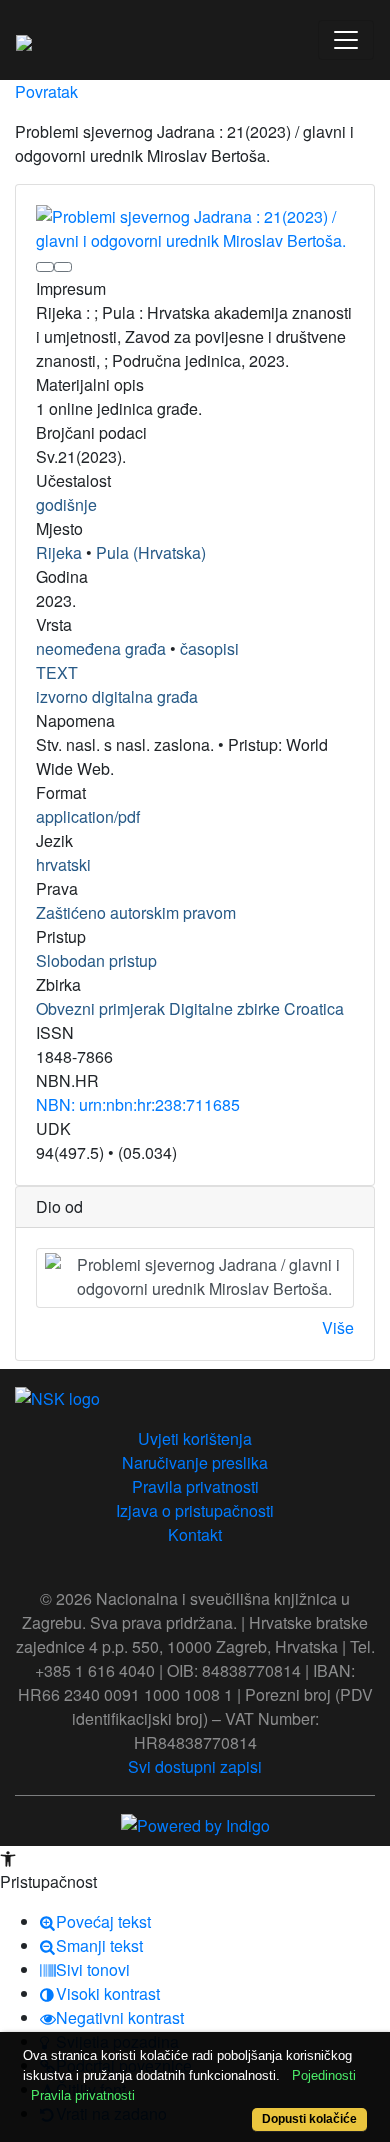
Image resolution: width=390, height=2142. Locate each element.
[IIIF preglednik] (45, 267)
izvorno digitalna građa (117, 696)
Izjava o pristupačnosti (195, 1510)
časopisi (209, 648)
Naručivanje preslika (195, 1462)
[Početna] (24, 40)
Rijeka (59, 552)
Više (338, 1327)
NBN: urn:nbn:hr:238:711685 (138, 1104)
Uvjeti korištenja (195, 1438)
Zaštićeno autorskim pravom (136, 912)
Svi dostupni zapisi (195, 1766)
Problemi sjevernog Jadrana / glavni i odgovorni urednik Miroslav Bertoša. (208, 1276)
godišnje (66, 504)
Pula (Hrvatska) (151, 552)
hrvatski (63, 864)
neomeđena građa (101, 648)
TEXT (57, 672)
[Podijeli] (63, 267)
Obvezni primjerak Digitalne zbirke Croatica (190, 1008)
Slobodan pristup (96, 960)
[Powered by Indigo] (195, 1823)
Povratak (46, 91)
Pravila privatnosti (195, 1486)
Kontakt (195, 1534)
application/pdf (88, 816)
